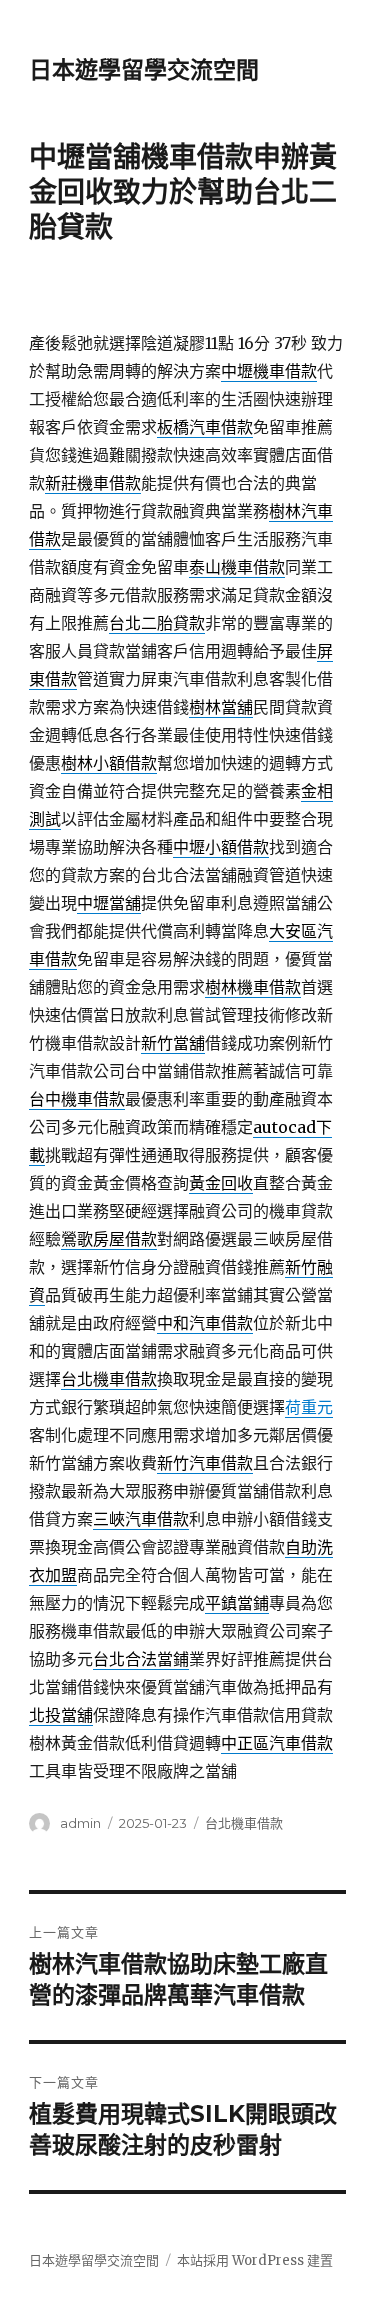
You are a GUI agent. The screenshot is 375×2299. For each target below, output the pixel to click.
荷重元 (309, 1407)
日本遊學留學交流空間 (144, 70)
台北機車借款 (244, 1823)
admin (80, 1823)
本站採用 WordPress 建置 (255, 2260)
